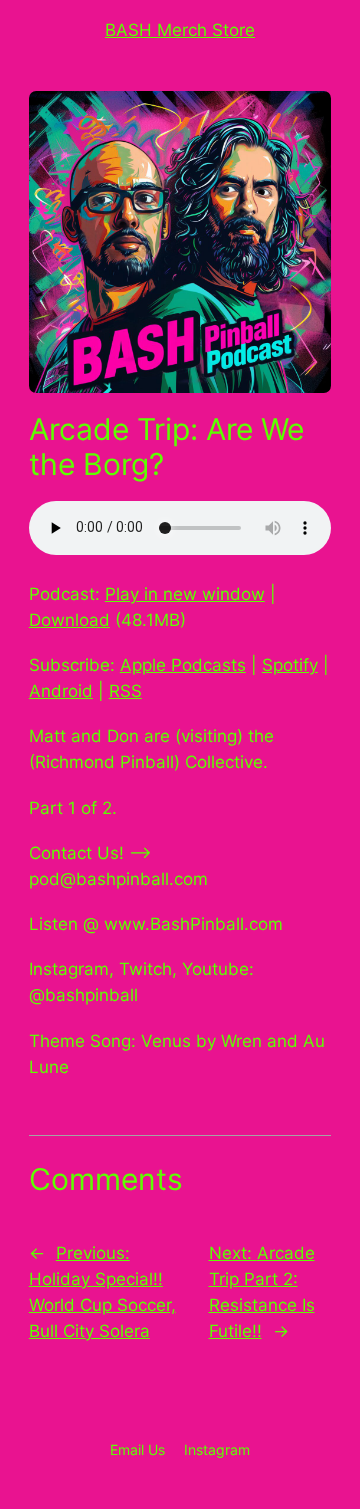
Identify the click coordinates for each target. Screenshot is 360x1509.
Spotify (290, 665)
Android (61, 691)
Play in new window (185, 594)
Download (69, 620)
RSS (125, 691)
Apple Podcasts (183, 665)
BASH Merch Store (180, 30)
